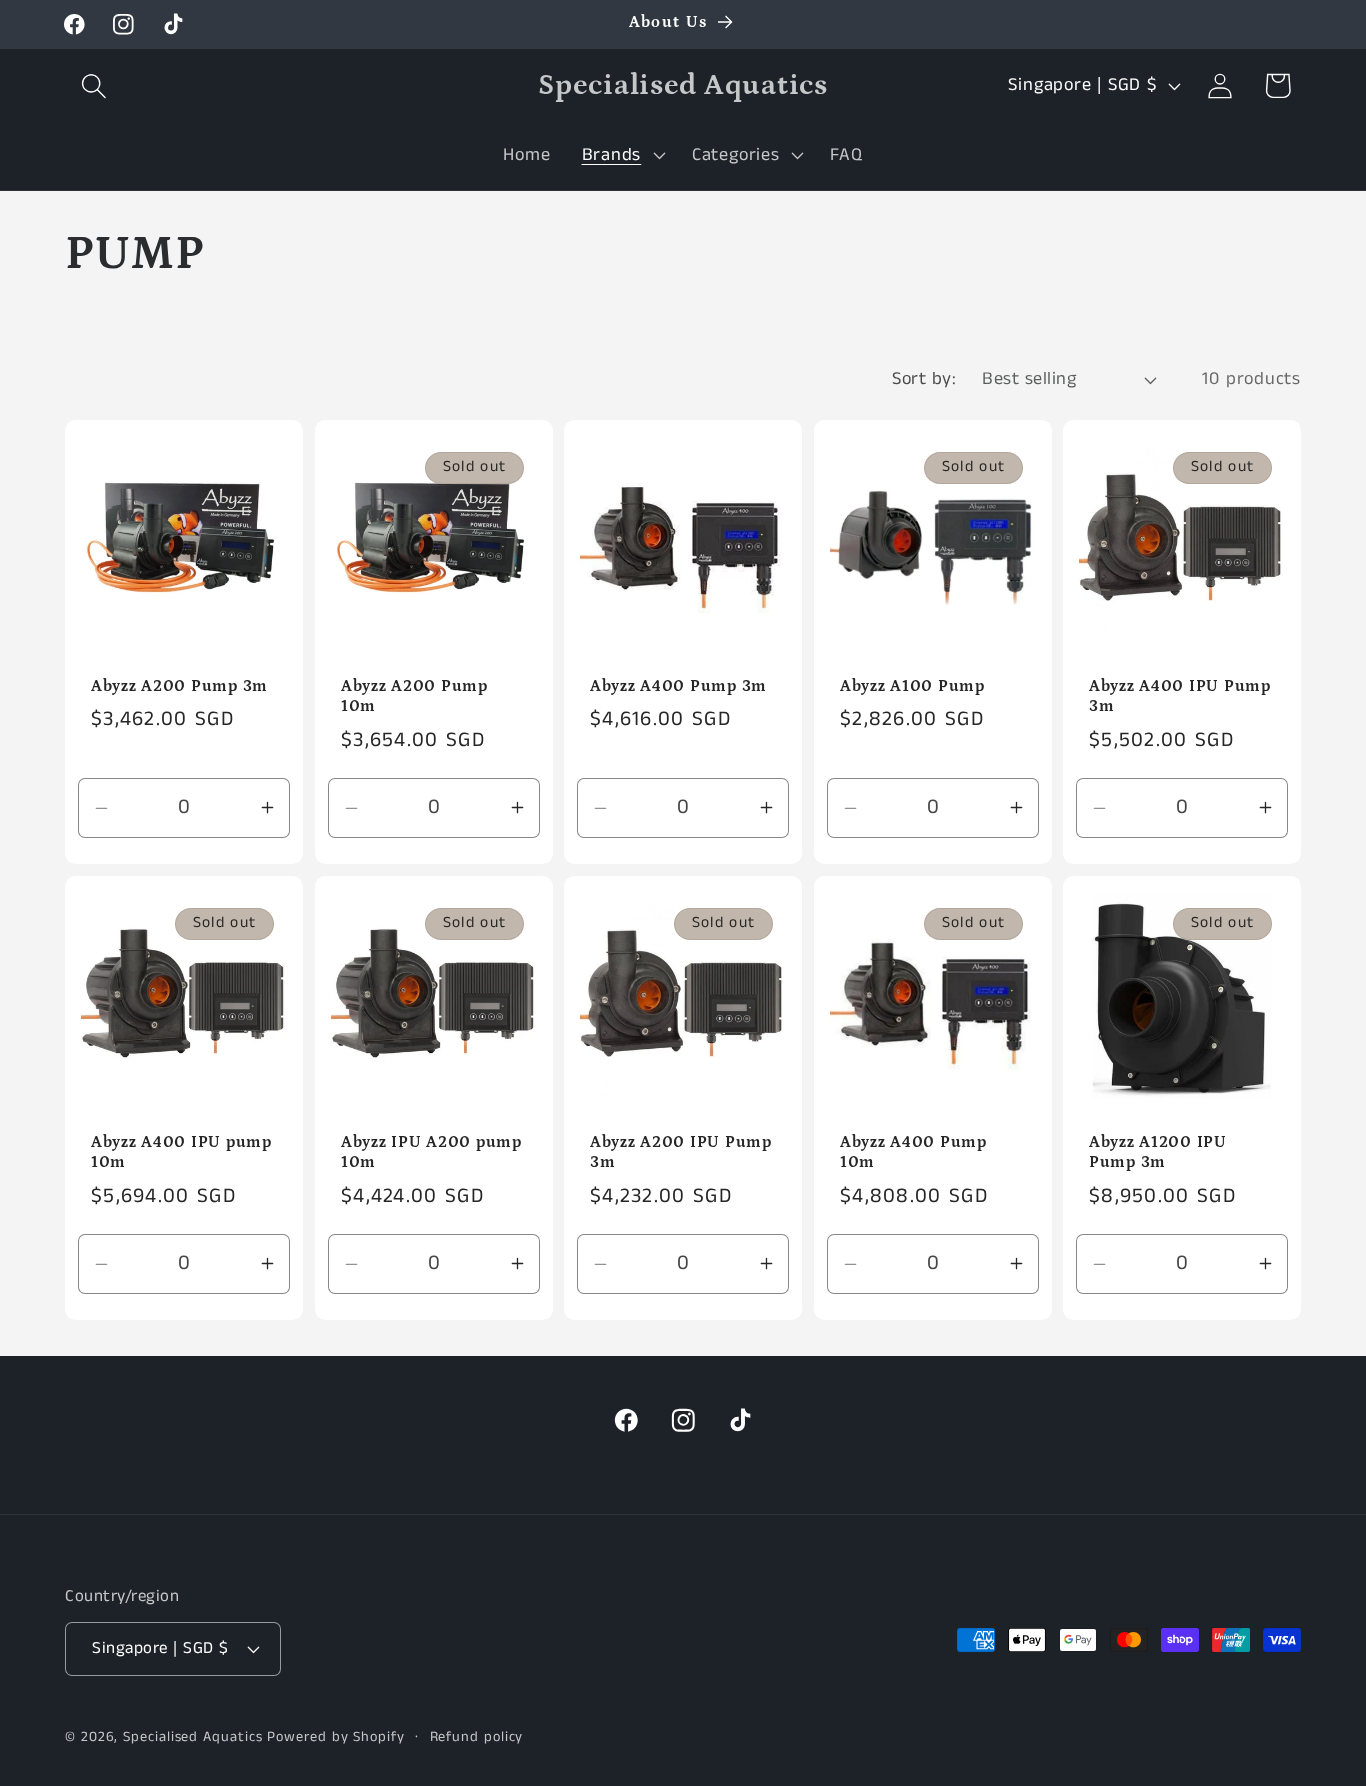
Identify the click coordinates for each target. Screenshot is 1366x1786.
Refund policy (477, 1737)
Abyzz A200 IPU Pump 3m (681, 1152)
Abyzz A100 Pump (912, 686)
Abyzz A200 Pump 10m (414, 696)
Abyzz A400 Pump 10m (913, 1152)
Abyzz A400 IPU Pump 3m (1180, 696)
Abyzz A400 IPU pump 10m (181, 1152)
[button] (93, 85)
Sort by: (924, 379)
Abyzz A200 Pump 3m (179, 686)
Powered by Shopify (335, 1737)
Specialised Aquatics (192, 1737)
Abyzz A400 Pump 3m (678, 686)
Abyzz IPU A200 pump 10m (431, 1152)
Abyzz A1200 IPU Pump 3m (1158, 1152)
